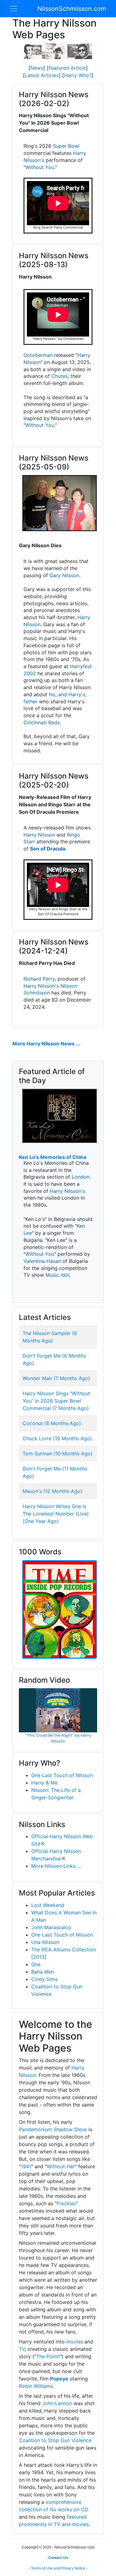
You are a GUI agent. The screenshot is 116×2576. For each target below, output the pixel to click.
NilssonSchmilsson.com (72, 9)
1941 (26, 2166)
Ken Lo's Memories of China (53, 1157)
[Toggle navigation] (14, 9)
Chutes (60, 376)
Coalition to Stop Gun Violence (55, 2440)
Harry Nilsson (39, 835)
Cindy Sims (44, 1979)
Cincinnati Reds (42, 722)
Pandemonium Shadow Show (53, 2129)
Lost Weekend (48, 1905)
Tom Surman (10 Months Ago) (58, 1453)
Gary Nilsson (64, 575)
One (36, 1964)
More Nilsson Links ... (56, 1866)
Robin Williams (36, 2386)
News (37, 68)
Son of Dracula (48, 849)
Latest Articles (42, 75)
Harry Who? (78, 75)
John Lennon (57, 2403)
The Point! (48, 2356)
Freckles (66, 2203)
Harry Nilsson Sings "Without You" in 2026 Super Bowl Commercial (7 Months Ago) (56, 1401)
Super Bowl (66, 146)
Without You (40, 167)
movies (75, 2342)
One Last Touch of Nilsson (62, 1775)
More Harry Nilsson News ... (46, 1044)
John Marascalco (51, 1927)
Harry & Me (44, 1783)
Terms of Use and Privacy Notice (58, 2568)
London (81, 1177)
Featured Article (67, 68)
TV (22, 2349)
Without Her (61, 2166)
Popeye (59, 2379)
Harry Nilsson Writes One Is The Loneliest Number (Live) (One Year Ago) (56, 1514)
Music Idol (57, 1275)
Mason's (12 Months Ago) (52, 1491)
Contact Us (58, 2558)
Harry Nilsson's (41, 986)
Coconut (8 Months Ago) (52, 1423)
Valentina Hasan (42, 1261)
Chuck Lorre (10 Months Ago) (57, 1438)
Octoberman (38, 355)
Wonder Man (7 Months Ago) (56, 1378)
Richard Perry (39, 979)
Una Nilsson (45, 1942)
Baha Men (43, 1972)
